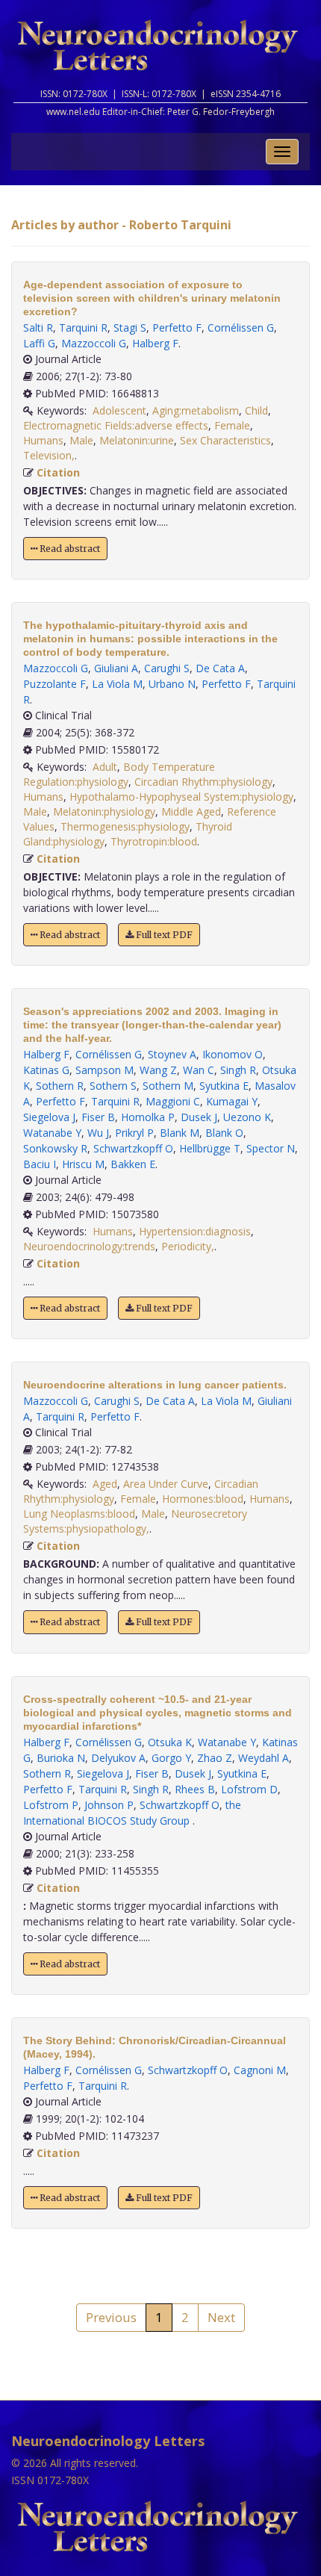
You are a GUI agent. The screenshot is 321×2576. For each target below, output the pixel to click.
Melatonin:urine (137, 440)
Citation (58, 472)
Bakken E (133, 1164)
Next (221, 2317)
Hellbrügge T (210, 1148)
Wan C (199, 1070)
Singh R (238, 1070)
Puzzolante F (54, 684)
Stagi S (130, 328)
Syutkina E (224, 1086)
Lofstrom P (51, 1805)
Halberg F (155, 343)
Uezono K (247, 1117)
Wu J (98, 1133)
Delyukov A (118, 1758)
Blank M (180, 1133)
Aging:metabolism (196, 410)
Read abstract (69, 549)
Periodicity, (188, 1246)
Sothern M (168, 1086)
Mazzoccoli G (94, 343)
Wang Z (158, 1070)
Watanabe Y (52, 1133)
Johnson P (109, 1805)
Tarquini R (83, 328)
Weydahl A (264, 1758)
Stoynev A (172, 1054)
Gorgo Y (171, 1758)
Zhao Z (215, 1758)
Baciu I (40, 1164)
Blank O (224, 1133)
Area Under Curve (166, 1484)
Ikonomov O (233, 1054)
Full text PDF (163, 935)
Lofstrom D (249, 1789)
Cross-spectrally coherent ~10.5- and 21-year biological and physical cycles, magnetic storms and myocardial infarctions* (158, 1713)
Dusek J (199, 1117)
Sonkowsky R (55, 1148)
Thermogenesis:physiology (125, 826)
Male (81, 440)
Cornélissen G (241, 328)
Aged (105, 1484)
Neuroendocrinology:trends (89, 1246)
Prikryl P (134, 1133)
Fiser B (98, 1117)
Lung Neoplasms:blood (79, 1514)
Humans (43, 440)
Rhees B (195, 1789)
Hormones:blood (203, 1499)
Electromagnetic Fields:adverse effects (116, 425)
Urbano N (172, 684)
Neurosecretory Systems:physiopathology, (135, 1521)
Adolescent (119, 410)
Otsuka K (170, 1742)
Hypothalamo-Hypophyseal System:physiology (181, 797)
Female (232, 425)
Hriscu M (83, 1164)
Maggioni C (173, 1101)
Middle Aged (191, 811)
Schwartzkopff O (133, 1148)
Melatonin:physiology (104, 811)
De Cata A (220, 668)
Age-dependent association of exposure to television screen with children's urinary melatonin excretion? (152, 298)
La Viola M (117, 684)
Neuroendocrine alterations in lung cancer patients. (155, 1385)
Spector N (271, 1148)
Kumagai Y (232, 1101)
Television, (49, 455)
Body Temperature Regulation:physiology (119, 774)
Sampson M (105, 1070)
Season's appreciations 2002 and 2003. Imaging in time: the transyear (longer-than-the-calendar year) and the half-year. (152, 1025)
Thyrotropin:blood (154, 841)
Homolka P (148, 1117)
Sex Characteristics (225, 440)
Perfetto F (177, 328)
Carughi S (167, 668)
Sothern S (113, 1086)
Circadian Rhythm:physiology (203, 782)
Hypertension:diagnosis (195, 1231)
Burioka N (61, 1758)
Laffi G (39, 343)
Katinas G (46, 1070)
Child (256, 410)
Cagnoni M (260, 2070)
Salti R (38, 328)
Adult (105, 767)
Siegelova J (49, 1117)
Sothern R (60, 1086)
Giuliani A (116, 668)
